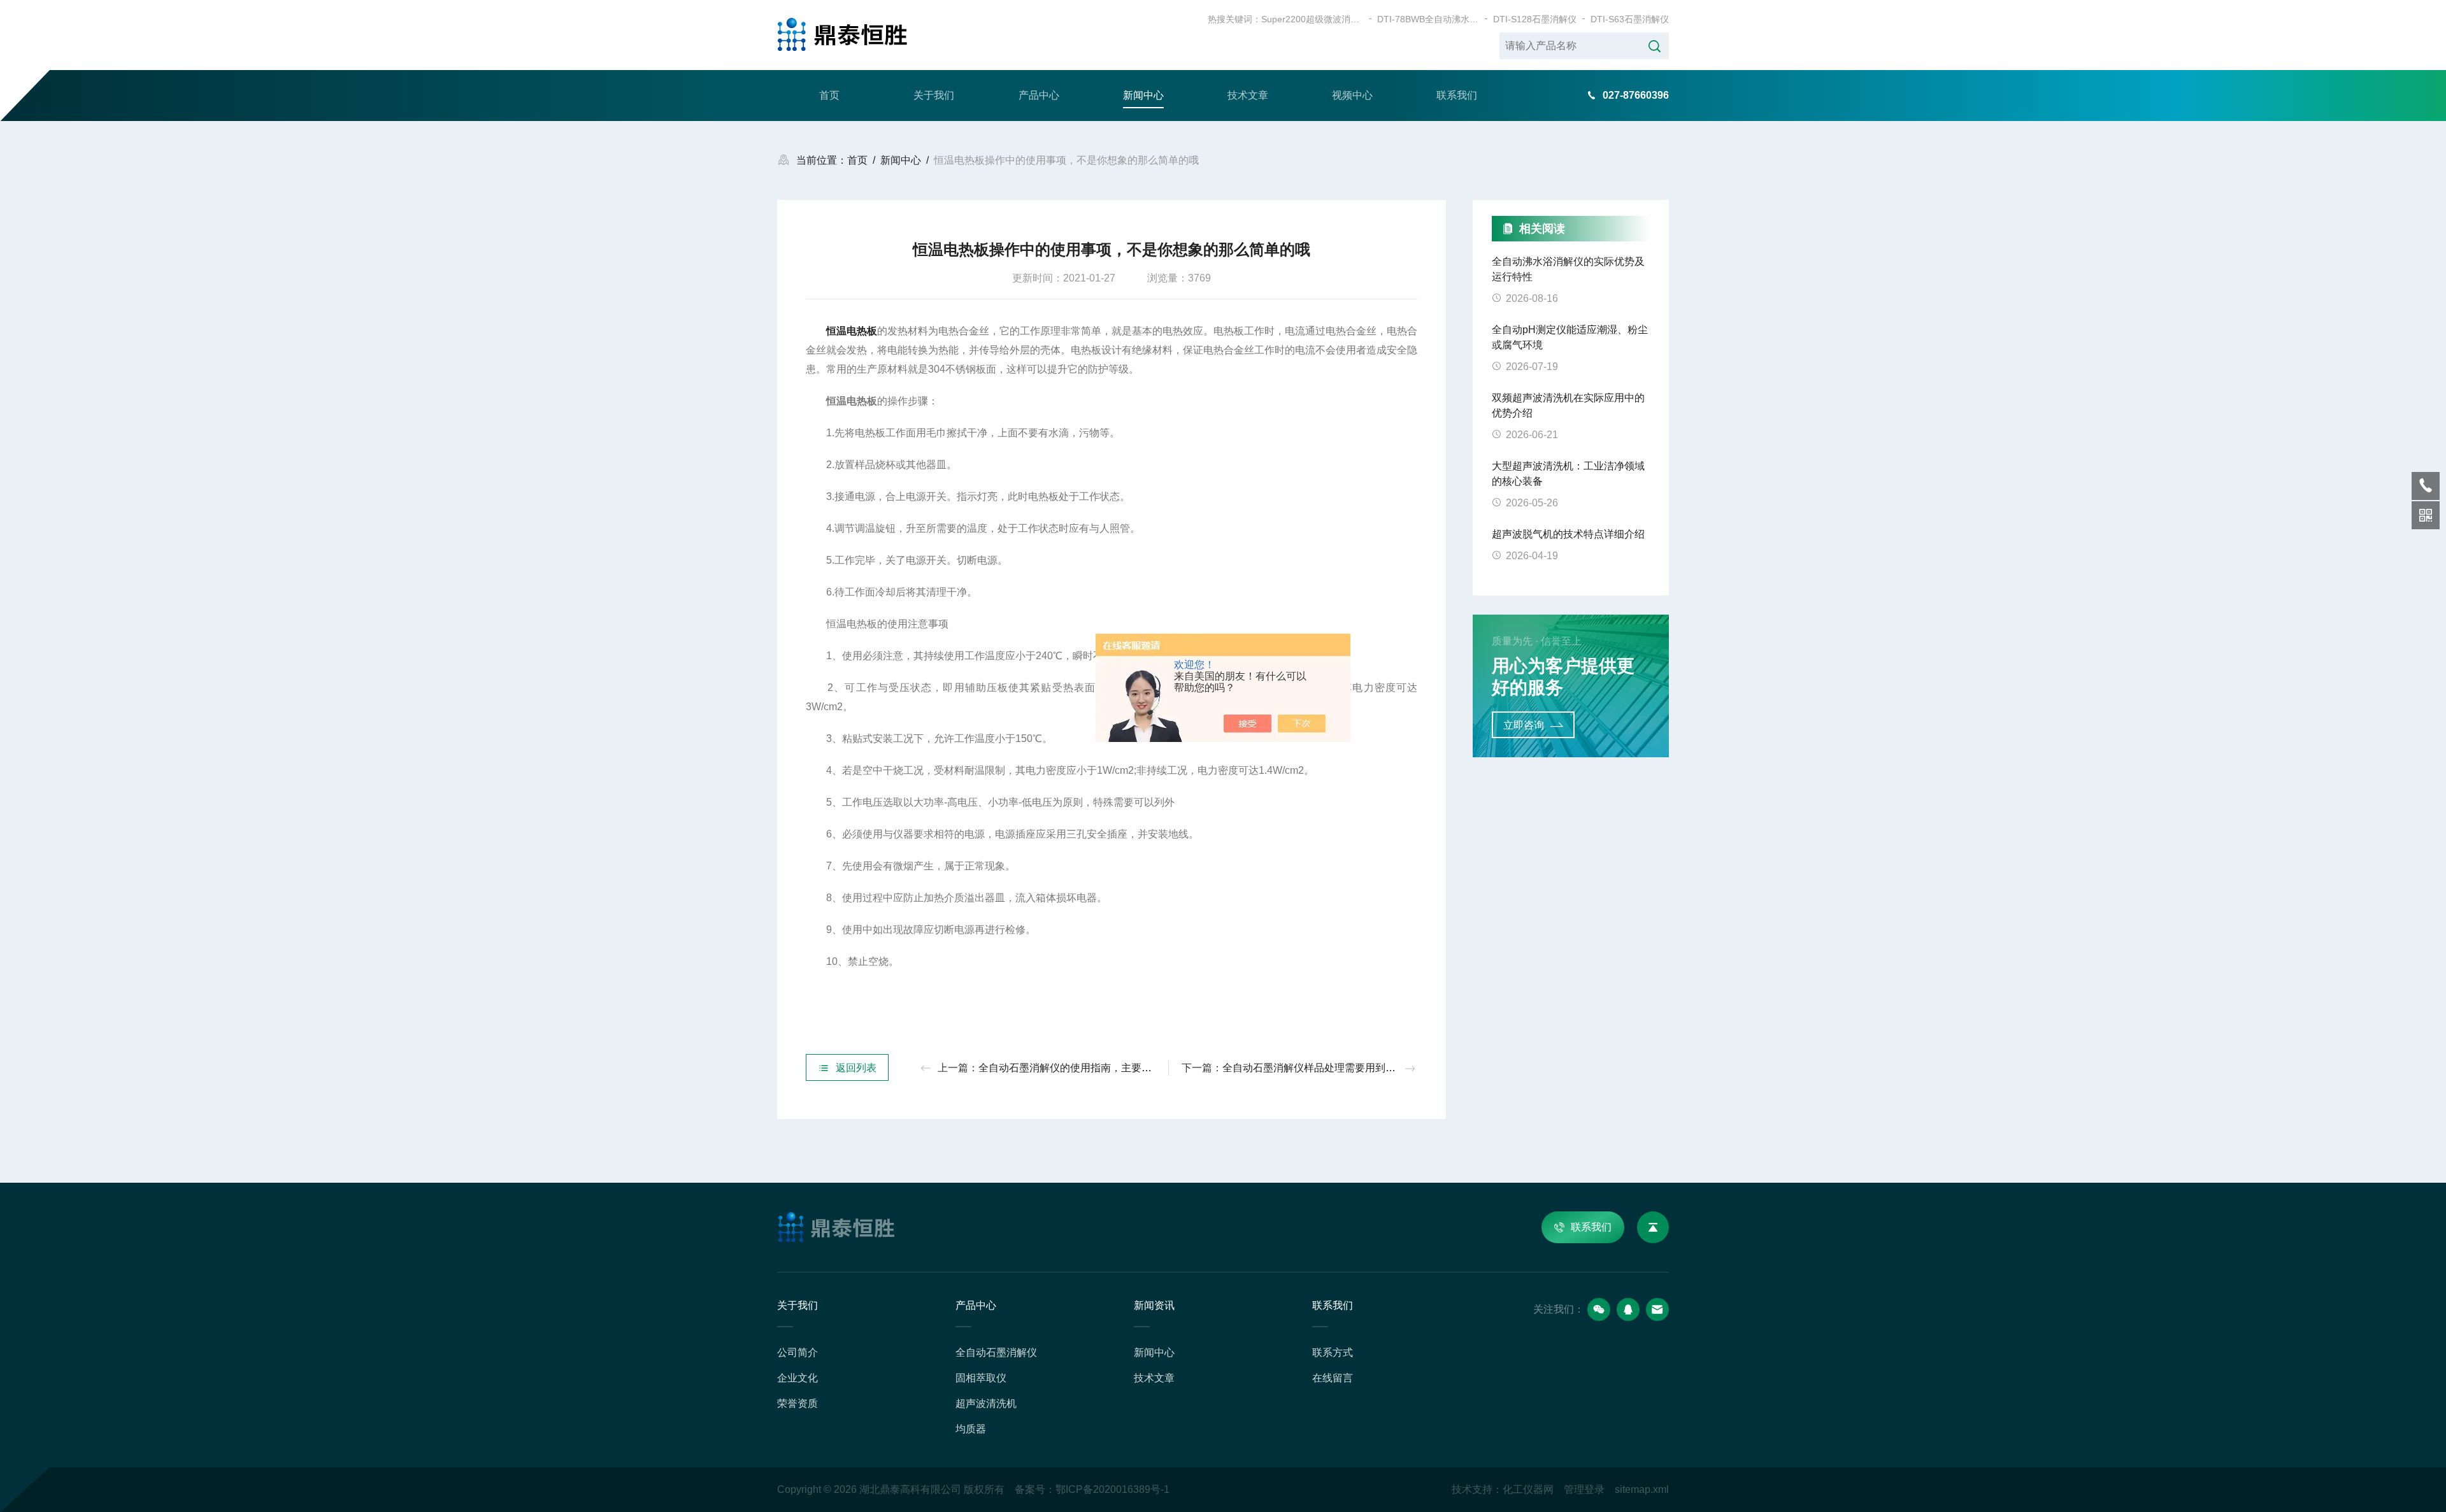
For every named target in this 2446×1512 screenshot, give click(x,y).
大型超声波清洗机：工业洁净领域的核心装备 (1568, 474)
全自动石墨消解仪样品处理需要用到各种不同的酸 (1334, 1068)
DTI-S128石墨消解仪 (1535, 19)
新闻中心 (1143, 95)
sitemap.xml (1642, 1489)
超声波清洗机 (986, 1403)
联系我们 (1457, 95)
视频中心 (1352, 95)
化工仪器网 (1528, 1489)
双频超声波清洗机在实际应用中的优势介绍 (1568, 405)
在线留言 (1333, 1378)
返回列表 (856, 1068)
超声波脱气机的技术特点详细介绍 (1568, 534)
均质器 (971, 1429)
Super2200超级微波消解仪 (1312, 19)
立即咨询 (1524, 725)
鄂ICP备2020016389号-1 (1112, 1489)
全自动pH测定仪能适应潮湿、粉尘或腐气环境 (1570, 337)
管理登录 (1584, 1489)
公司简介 (797, 1352)
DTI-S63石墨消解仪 (1630, 19)
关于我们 (934, 95)
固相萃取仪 (981, 1378)
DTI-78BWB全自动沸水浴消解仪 (1428, 19)
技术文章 (1248, 95)
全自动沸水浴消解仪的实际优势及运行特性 (1568, 269)
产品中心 (1039, 95)
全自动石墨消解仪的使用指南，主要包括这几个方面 (1096, 1068)
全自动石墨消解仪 (996, 1352)
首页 (829, 95)
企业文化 (797, 1378)
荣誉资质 (797, 1403)
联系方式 (1333, 1352)
